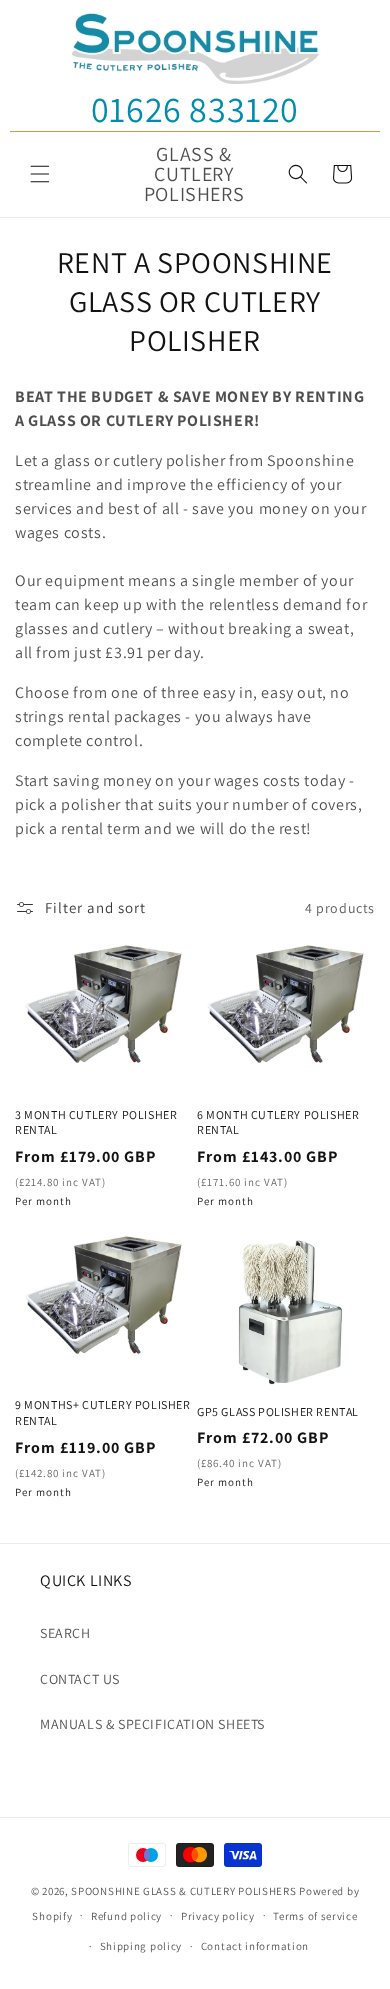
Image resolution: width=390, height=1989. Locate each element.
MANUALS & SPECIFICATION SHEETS (152, 1724)
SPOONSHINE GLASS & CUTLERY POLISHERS (183, 1891)
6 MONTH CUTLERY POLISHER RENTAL (278, 1122)
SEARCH (65, 1633)
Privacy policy (218, 1916)
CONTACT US (80, 1679)
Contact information (255, 1946)
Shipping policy (141, 1946)
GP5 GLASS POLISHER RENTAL (278, 1411)
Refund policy (126, 1916)
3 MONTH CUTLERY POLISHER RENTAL (96, 1122)
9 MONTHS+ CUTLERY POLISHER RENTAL (103, 1412)
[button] (40, 174)
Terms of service (315, 1916)
